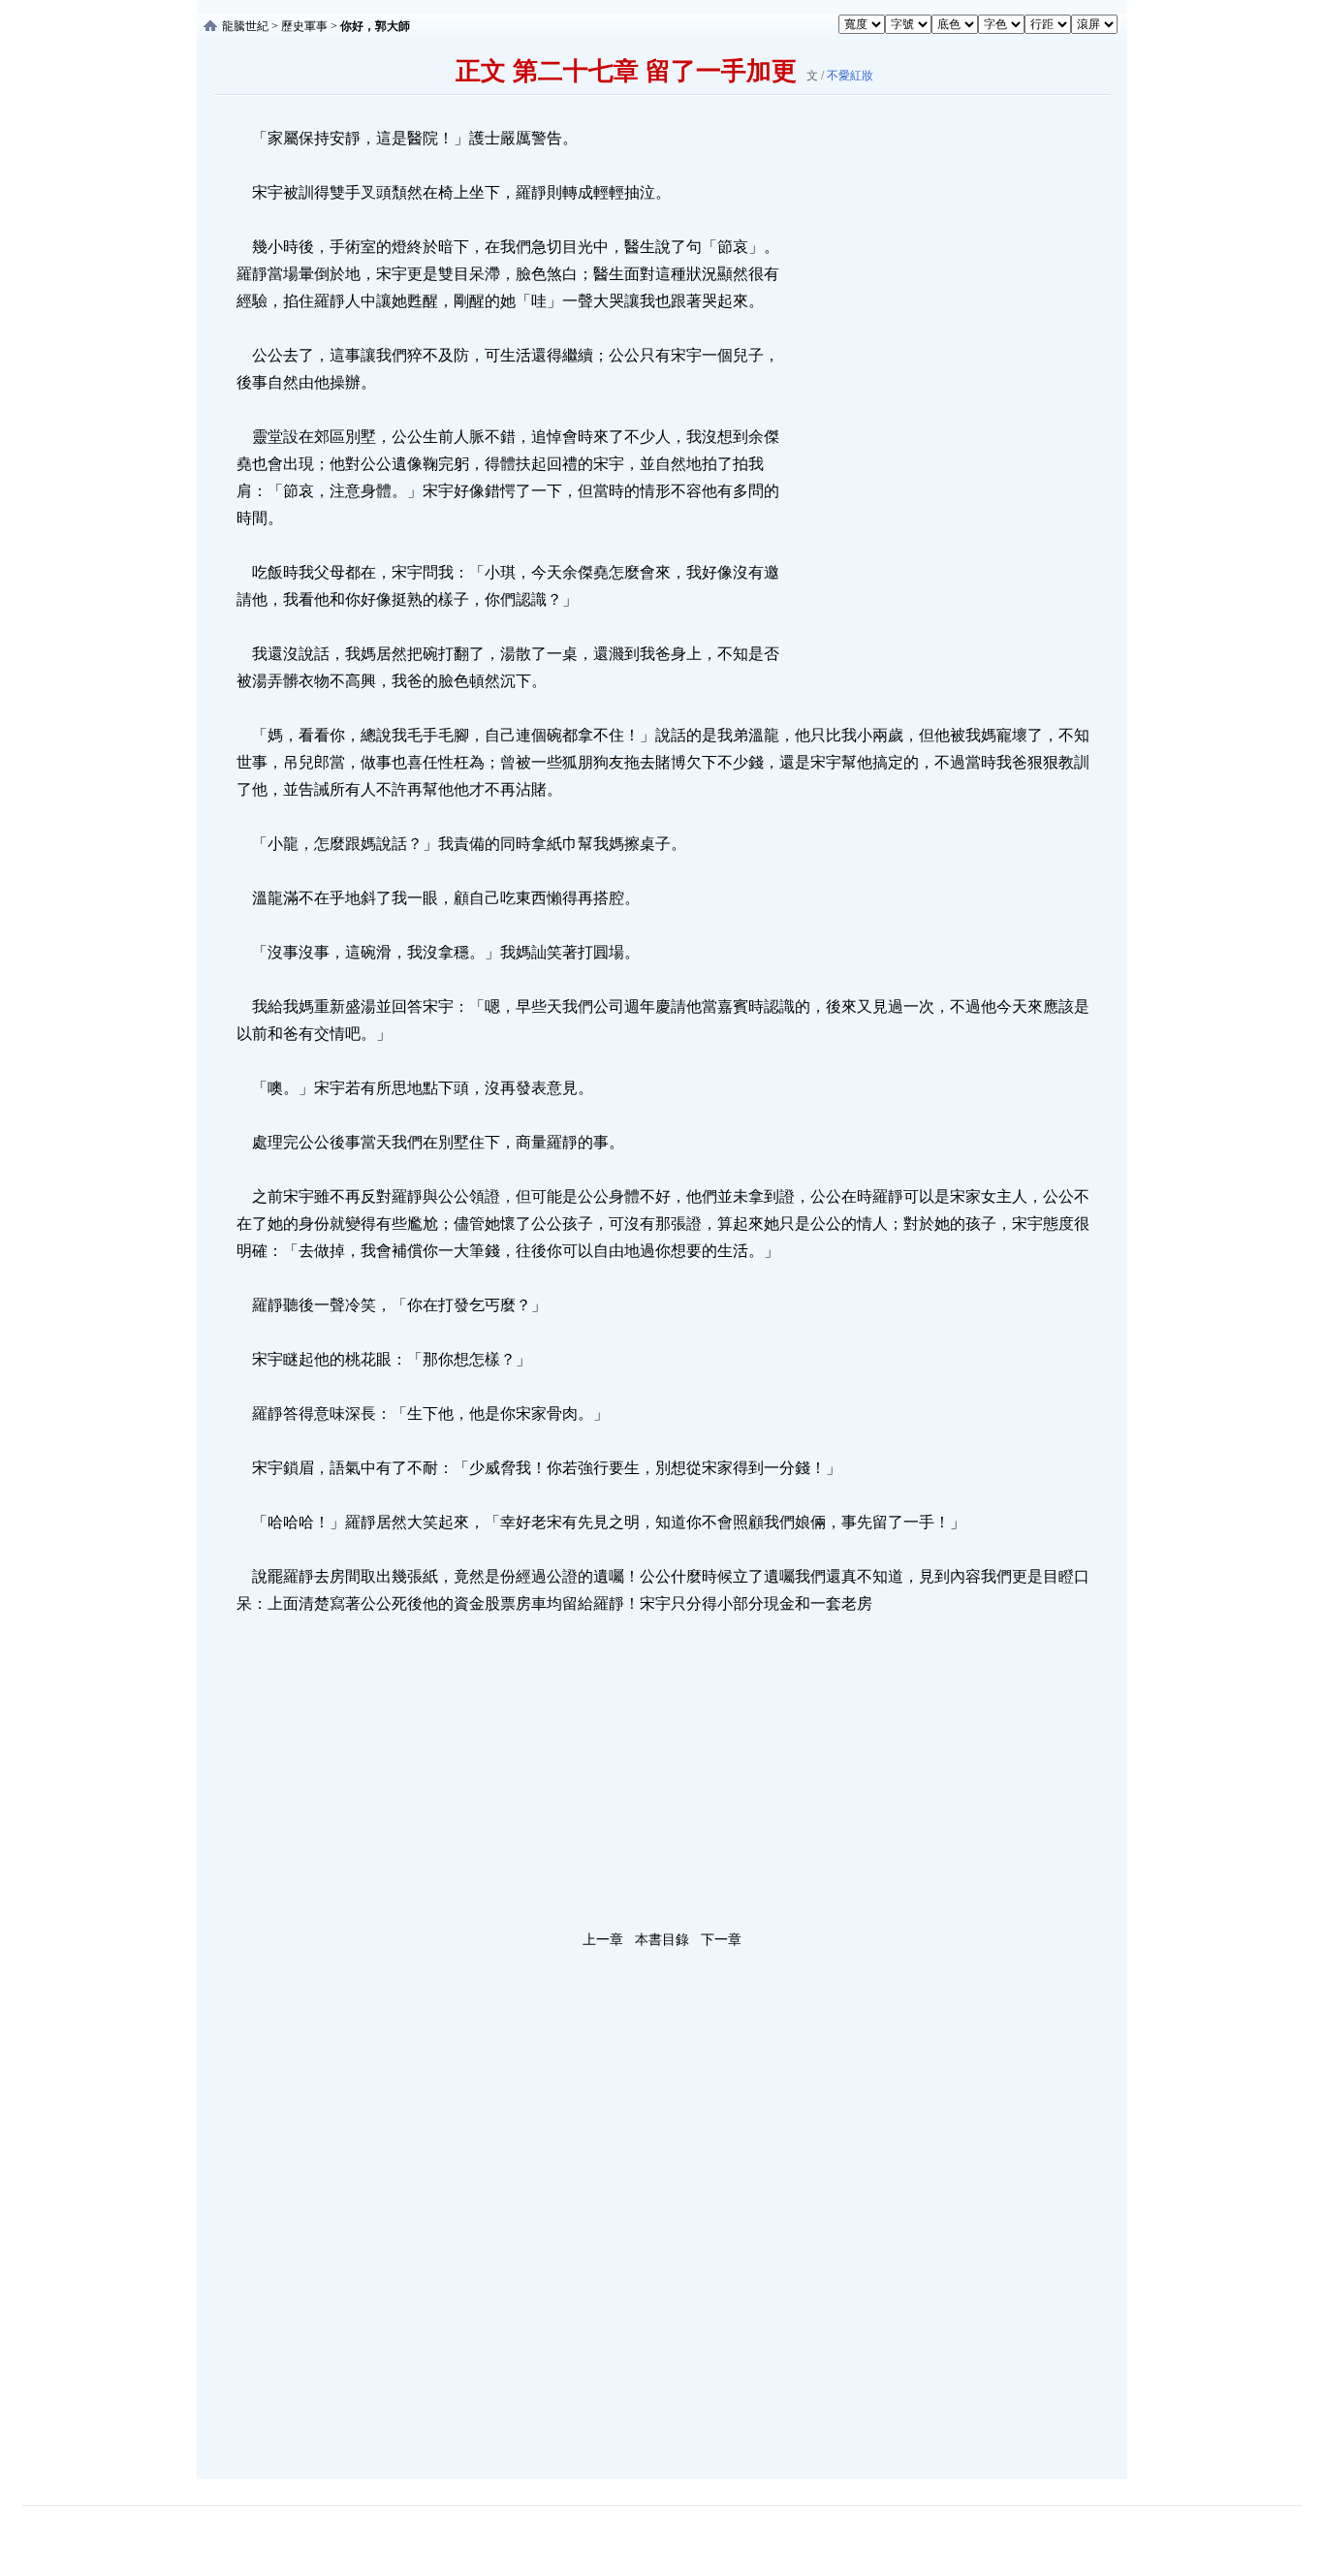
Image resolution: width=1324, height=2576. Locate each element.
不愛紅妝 (850, 76)
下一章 (721, 1940)
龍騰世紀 (245, 26)
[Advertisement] (929, 416)
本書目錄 (662, 1940)
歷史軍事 (304, 26)
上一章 (603, 1940)
